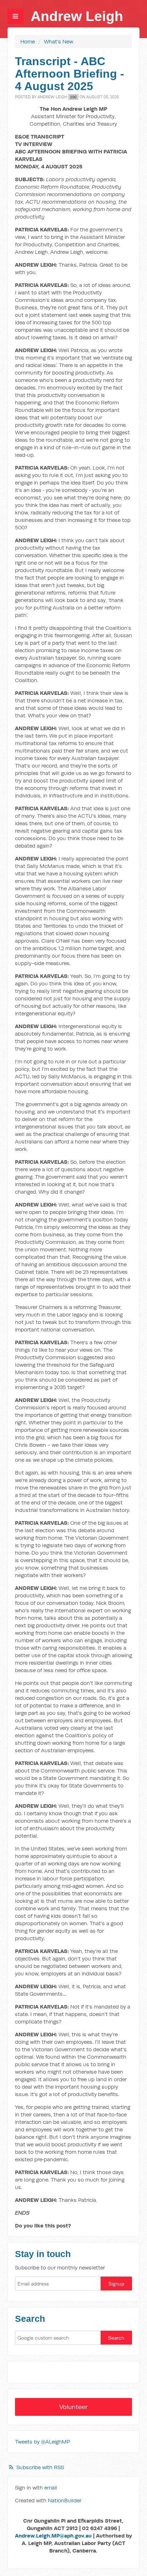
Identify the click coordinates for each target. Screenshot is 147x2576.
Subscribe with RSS (40, 2467)
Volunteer (73, 2407)
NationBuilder (65, 2500)
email (51, 2488)
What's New (59, 41)
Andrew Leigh (77, 16)
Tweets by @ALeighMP (42, 2442)
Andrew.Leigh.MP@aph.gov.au (53, 2536)
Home (28, 41)
